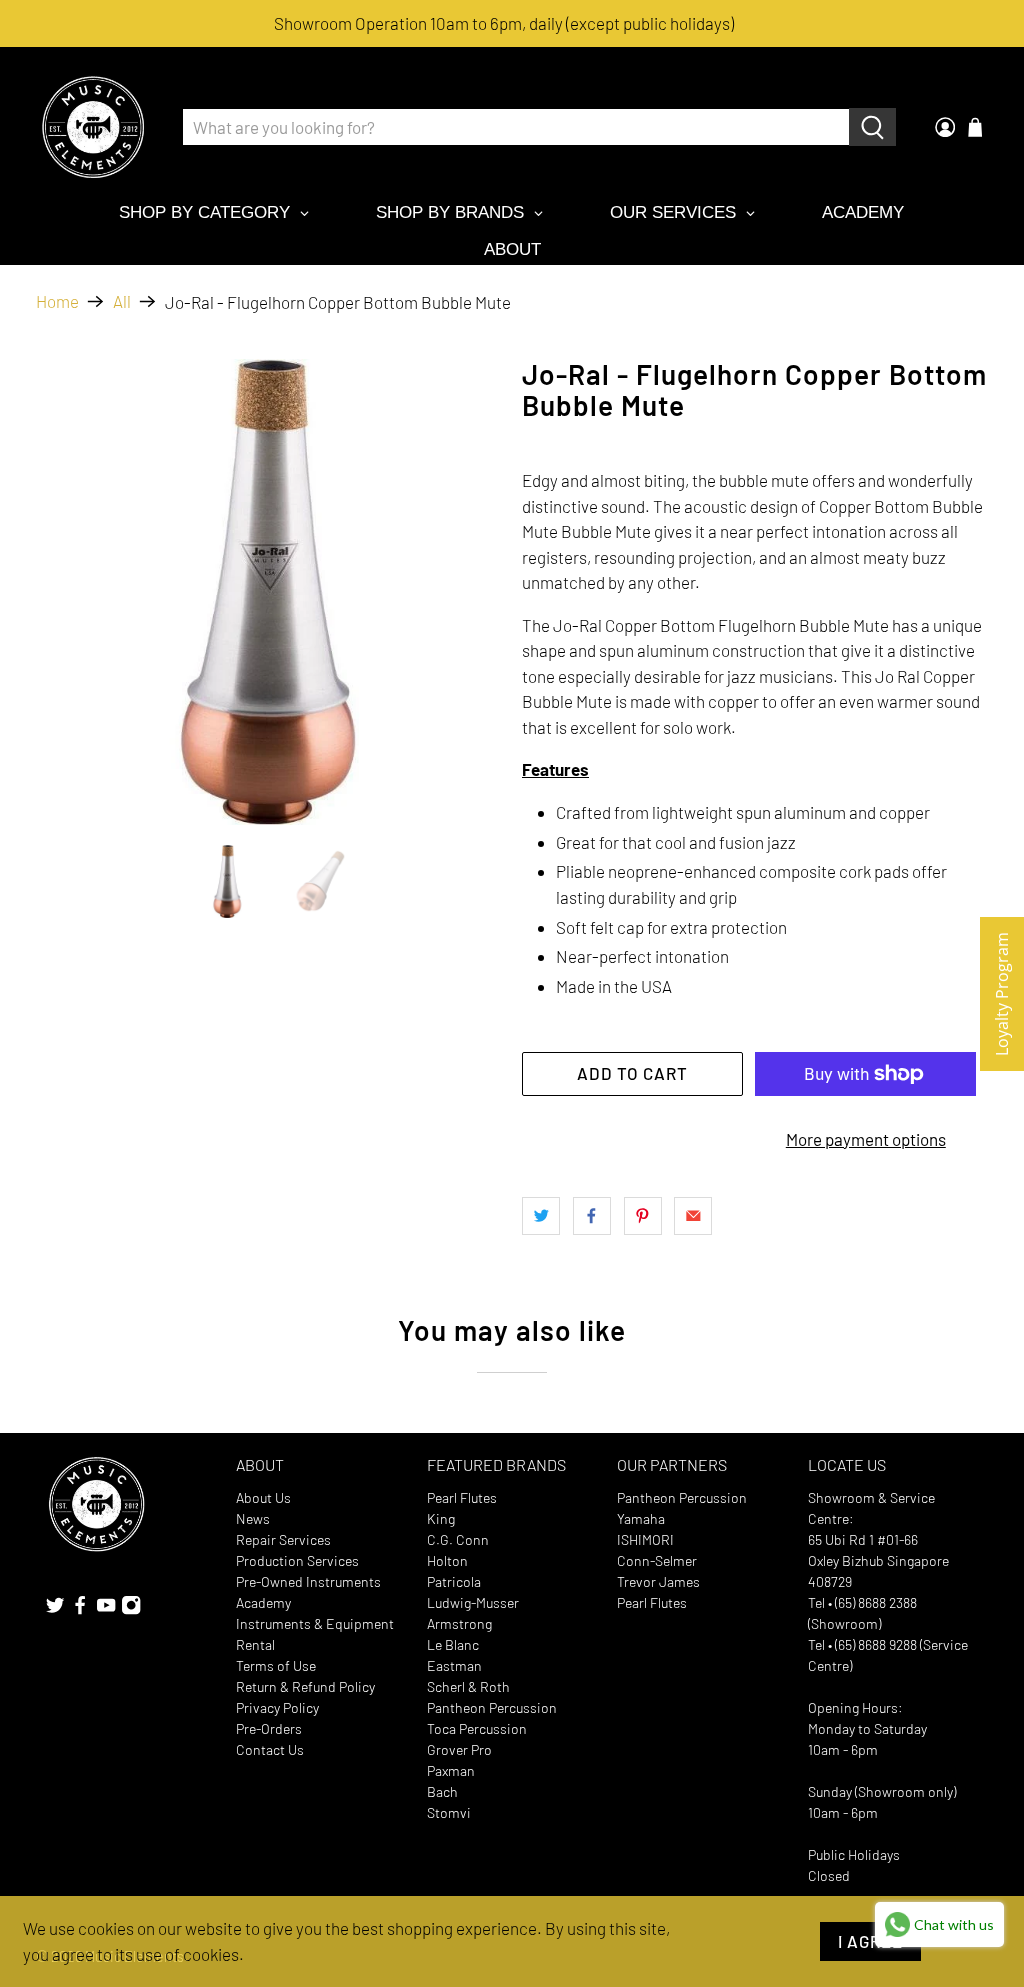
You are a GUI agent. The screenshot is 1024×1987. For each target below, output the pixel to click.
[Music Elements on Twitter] (55, 1610)
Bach (442, 1791)
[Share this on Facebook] (592, 1216)
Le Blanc (453, 1644)
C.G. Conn (458, 1539)
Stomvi (449, 1812)
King (441, 1518)
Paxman (451, 1770)
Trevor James (658, 1581)
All (122, 301)
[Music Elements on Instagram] (131, 1610)
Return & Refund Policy (305, 1686)
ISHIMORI (645, 1539)
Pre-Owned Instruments (308, 1581)
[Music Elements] (93, 127)
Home (57, 301)
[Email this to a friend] (693, 1216)
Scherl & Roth (468, 1686)
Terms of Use (276, 1665)
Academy (263, 1602)
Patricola (454, 1581)
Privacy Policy (277, 1707)
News (253, 1518)
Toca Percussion (477, 1728)
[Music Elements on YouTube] (106, 1610)
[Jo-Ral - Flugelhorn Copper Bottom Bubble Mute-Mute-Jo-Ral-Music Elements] (269, 592)
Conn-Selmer (657, 1560)
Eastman (454, 1665)
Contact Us (270, 1749)
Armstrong (459, 1623)
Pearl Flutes (462, 1497)
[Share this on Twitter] (541, 1216)
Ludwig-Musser (473, 1602)
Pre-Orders (269, 1728)
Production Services (297, 1560)
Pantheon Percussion (492, 1707)
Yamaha (641, 1518)
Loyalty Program (1002, 994)
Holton (447, 1560)
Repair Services (283, 1539)
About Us (263, 1497)
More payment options (866, 1139)
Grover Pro (459, 1749)
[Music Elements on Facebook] (80, 1610)
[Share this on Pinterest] (643, 1216)
